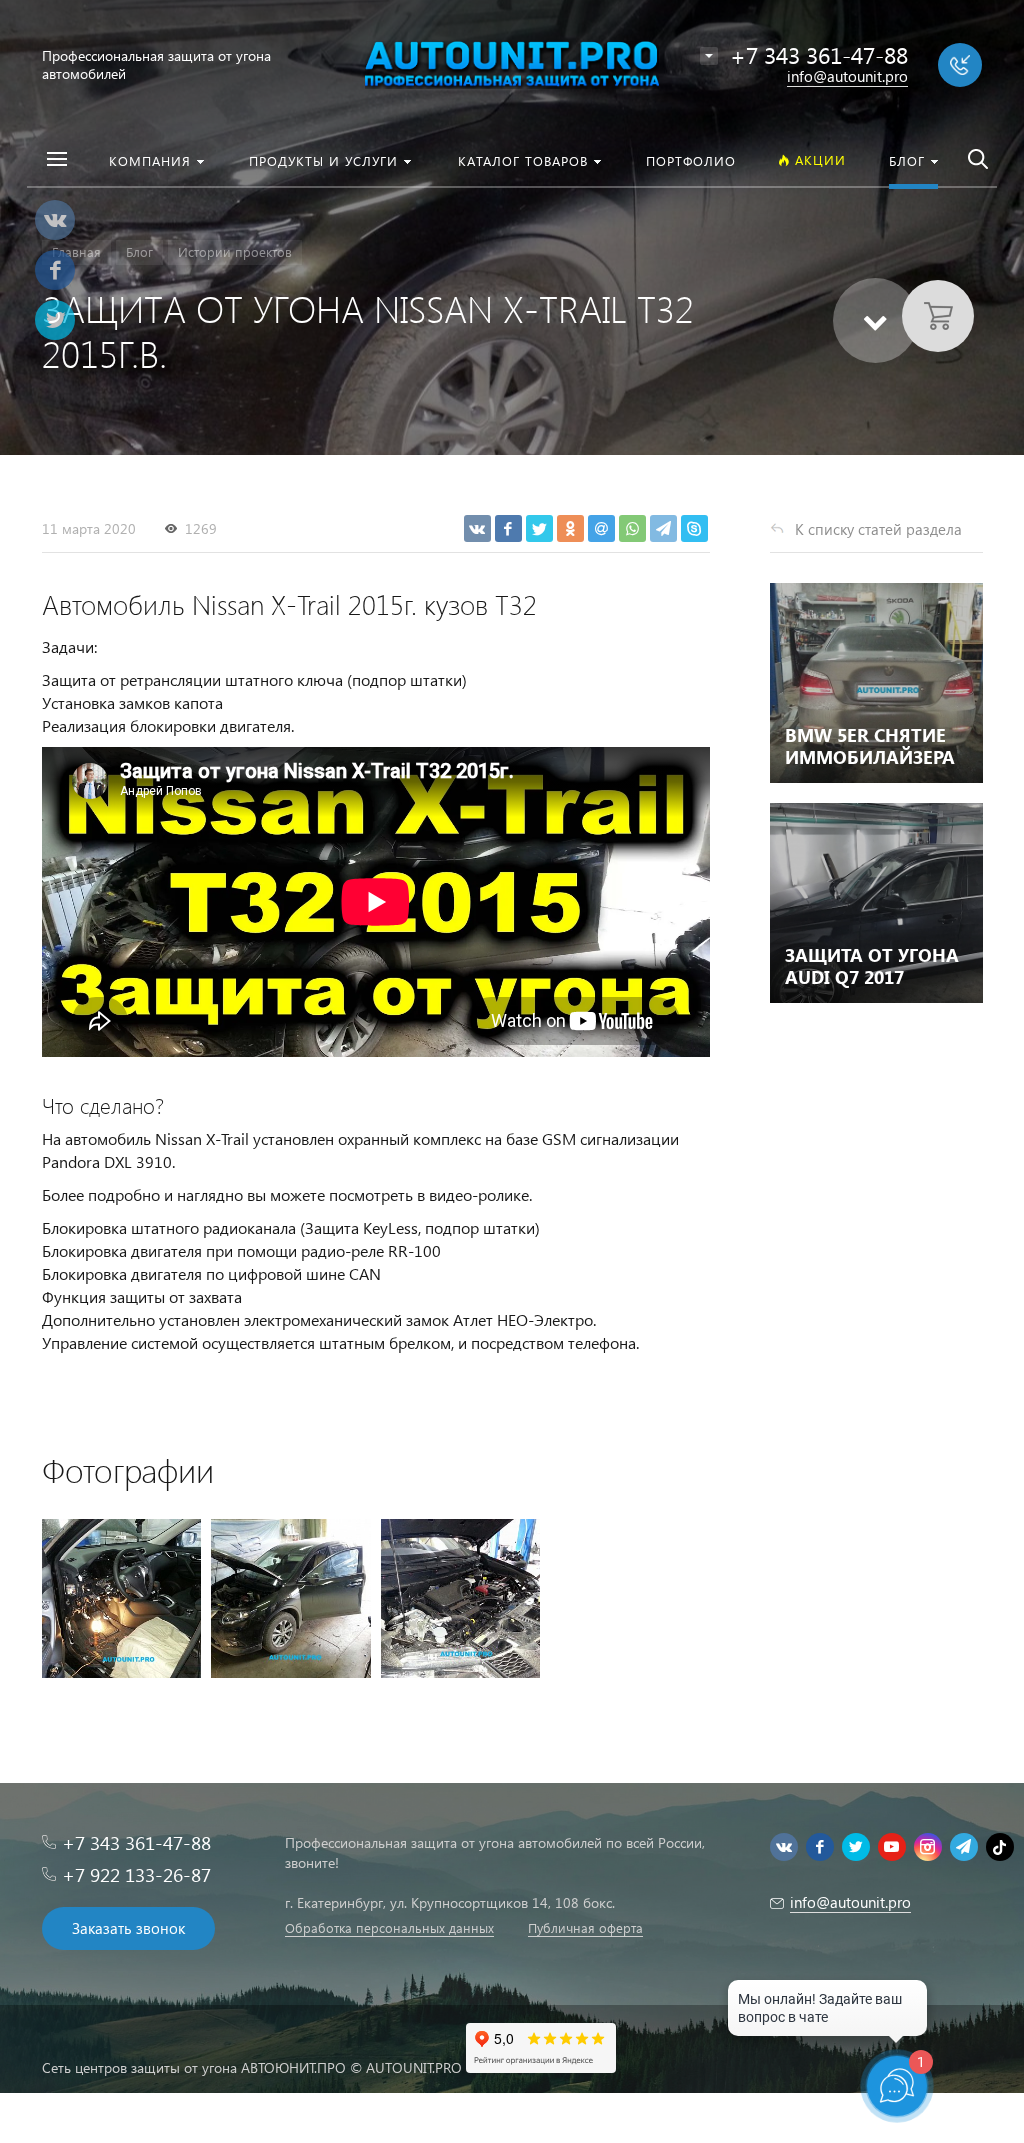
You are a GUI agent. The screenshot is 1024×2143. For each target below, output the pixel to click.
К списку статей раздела (878, 529)
